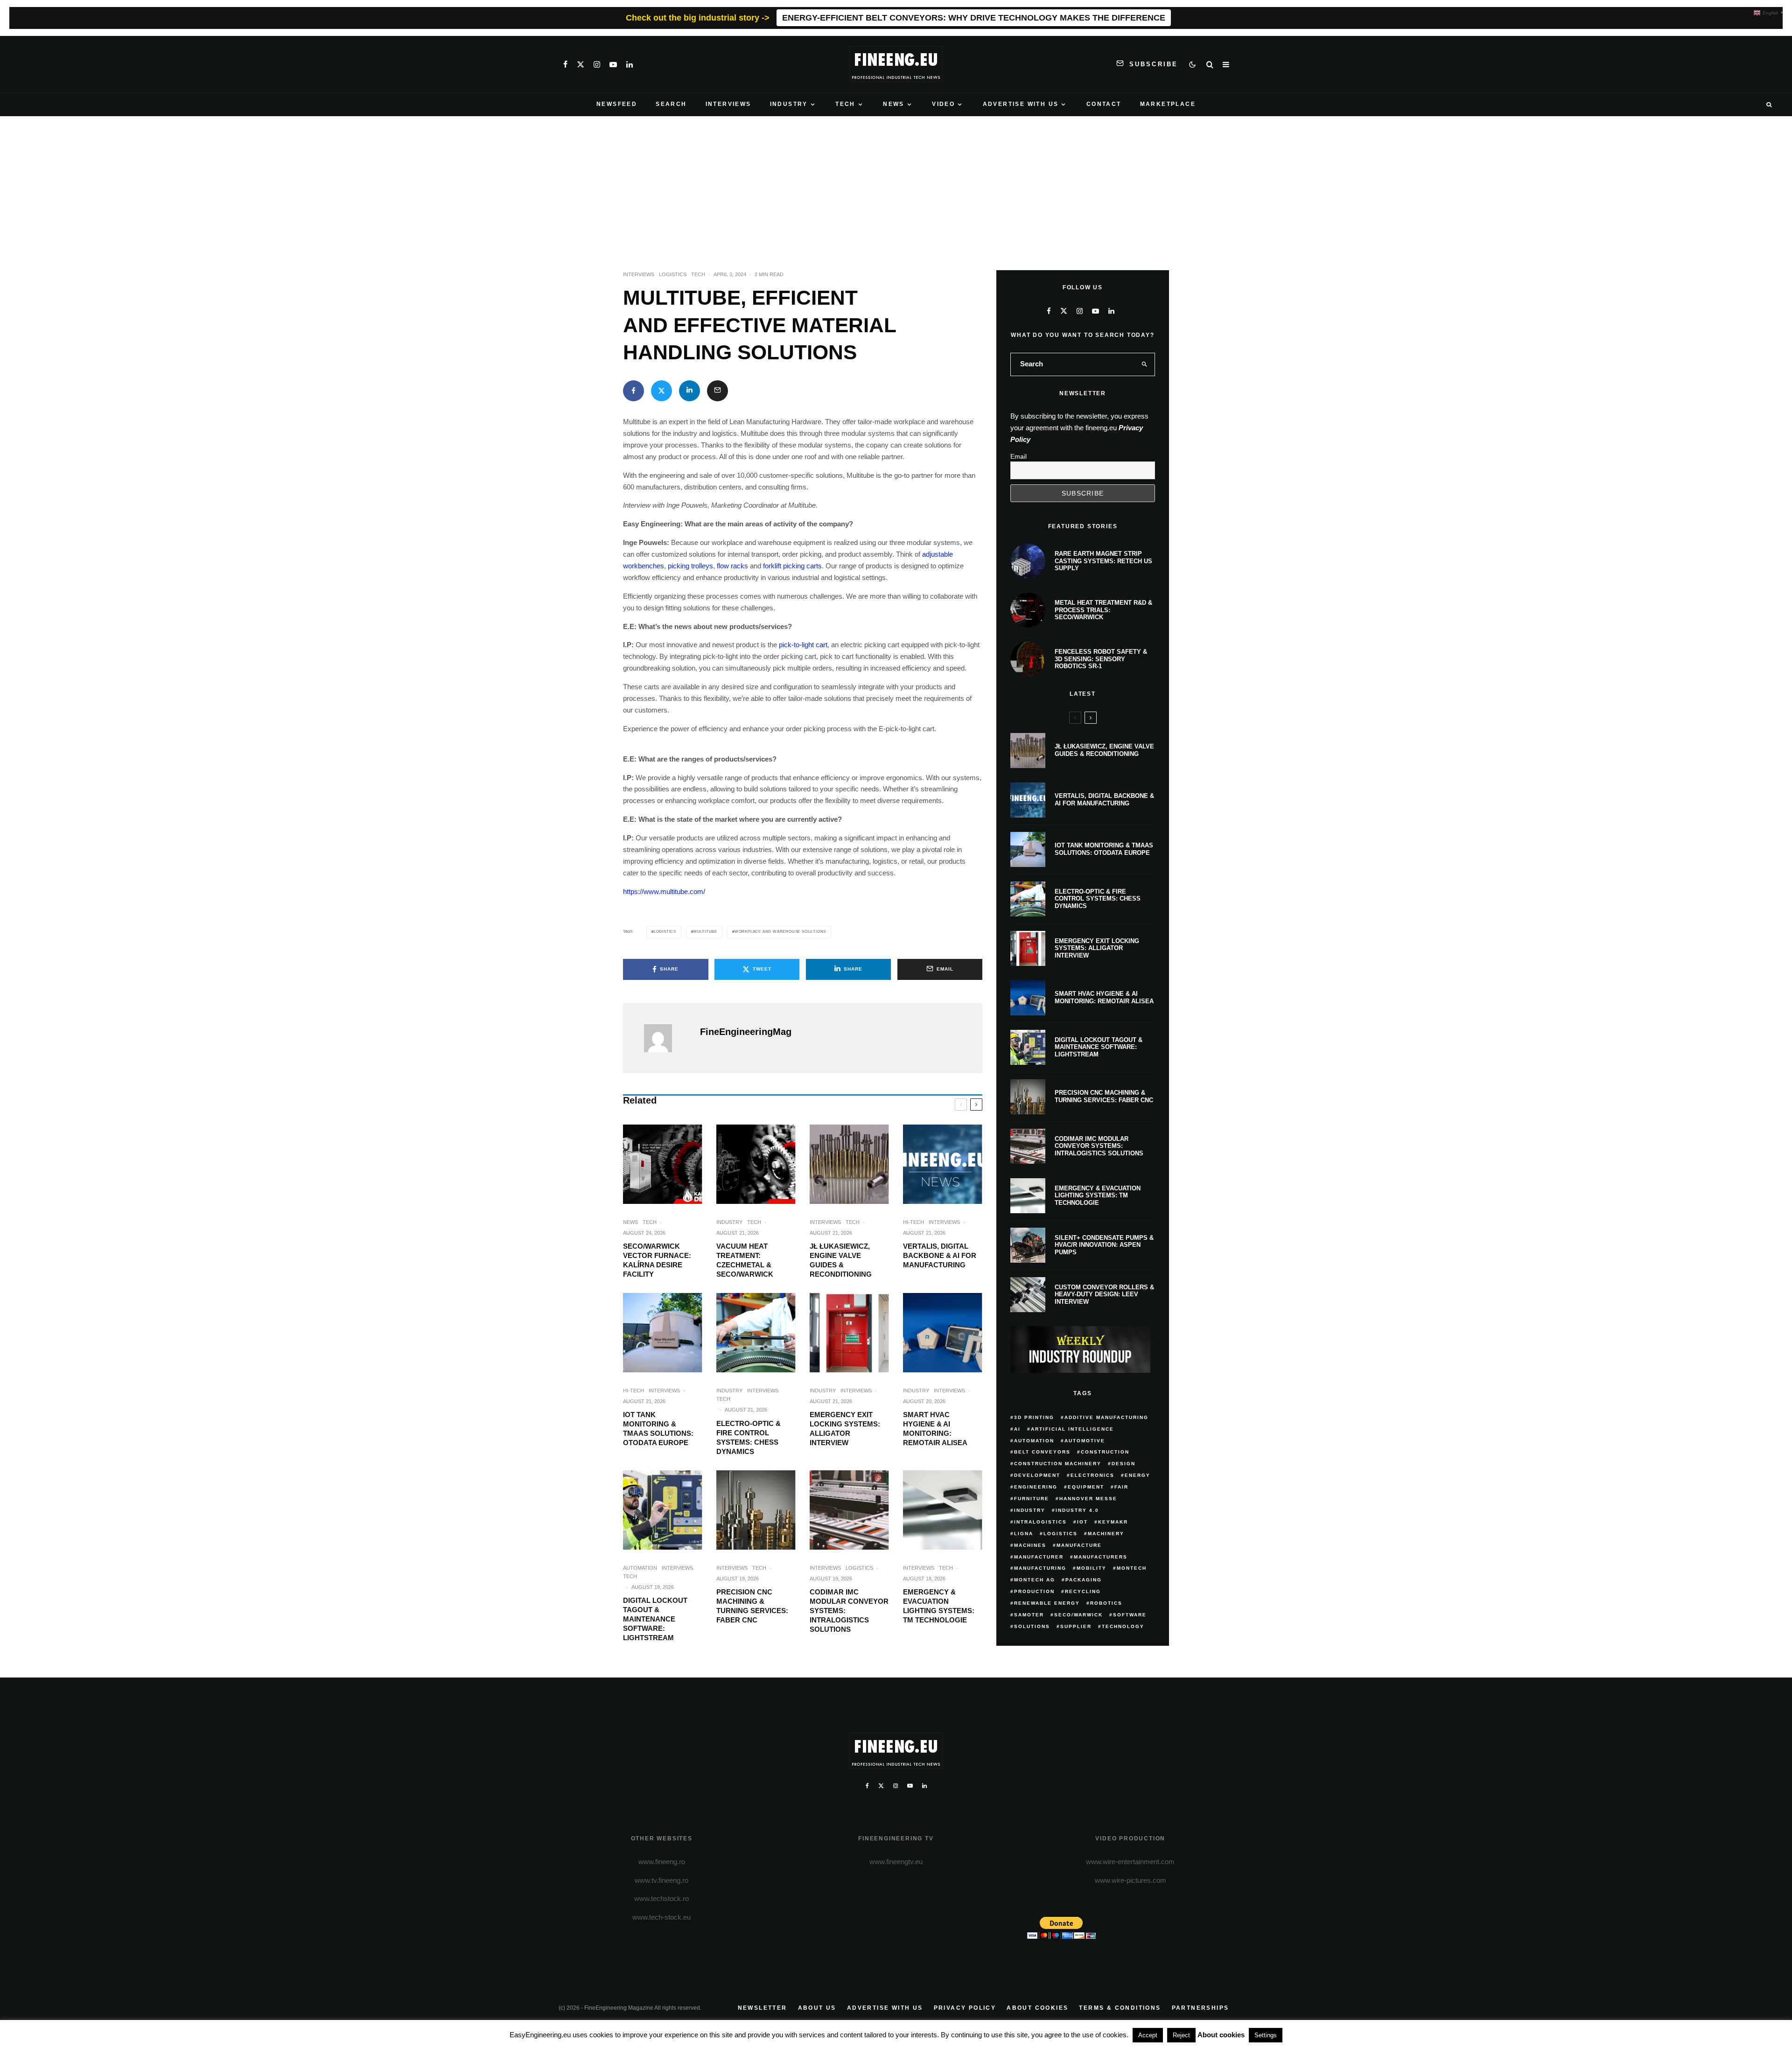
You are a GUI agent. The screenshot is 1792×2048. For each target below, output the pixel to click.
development (1037, 1475)
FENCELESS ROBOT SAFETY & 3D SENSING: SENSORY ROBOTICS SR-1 (1101, 659)
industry (1030, 1510)
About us (817, 2008)
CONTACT (1104, 104)
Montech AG (1035, 1580)
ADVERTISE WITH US (1021, 104)
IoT (1082, 1522)
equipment (1086, 1487)
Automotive (1085, 1441)
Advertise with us (885, 2008)
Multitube (705, 932)
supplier (1076, 1626)
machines (1030, 1545)
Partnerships (1200, 2008)
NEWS (894, 104)
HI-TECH (913, 1222)
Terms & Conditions (1120, 2008)
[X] (581, 64)
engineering (1036, 1487)
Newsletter (763, 2008)
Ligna (1024, 1534)
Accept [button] (1148, 2035)
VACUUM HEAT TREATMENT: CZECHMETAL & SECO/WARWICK (745, 1260)
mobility (1092, 1568)
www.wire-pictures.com (1130, 1880)
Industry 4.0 (1077, 1510)
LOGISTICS (673, 274)
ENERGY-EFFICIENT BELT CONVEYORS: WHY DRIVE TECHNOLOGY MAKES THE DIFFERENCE (974, 18)
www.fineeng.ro (662, 1862)
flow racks (732, 566)
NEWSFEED (617, 104)
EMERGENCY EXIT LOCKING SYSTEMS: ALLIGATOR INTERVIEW (845, 1429)
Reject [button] (1181, 2035)
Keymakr (1113, 1522)
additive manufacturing (1106, 1417)
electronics (1092, 1475)
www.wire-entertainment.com (1130, 1862)
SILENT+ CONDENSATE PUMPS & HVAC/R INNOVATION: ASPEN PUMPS (1104, 1245)
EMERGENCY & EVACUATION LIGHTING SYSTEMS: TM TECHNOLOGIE (939, 1606)
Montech (1132, 1568)
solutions (1032, 1626)
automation (1034, 1441)
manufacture (1079, 1545)
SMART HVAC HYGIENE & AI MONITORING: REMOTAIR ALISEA (935, 1429)
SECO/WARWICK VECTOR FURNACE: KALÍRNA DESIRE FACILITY (657, 1260)
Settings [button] (1266, 2035)
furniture (1032, 1499)
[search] (1145, 364)
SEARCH (671, 104)
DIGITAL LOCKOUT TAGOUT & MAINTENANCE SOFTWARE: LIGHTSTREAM (655, 1619)
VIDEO (943, 104)
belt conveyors (1042, 1452)
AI (1017, 1429)
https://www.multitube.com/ (664, 891)
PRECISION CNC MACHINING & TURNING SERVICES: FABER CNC (752, 1606)
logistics (665, 932)
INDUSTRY (789, 104)
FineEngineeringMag (746, 1032)
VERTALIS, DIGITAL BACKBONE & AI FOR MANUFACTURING (940, 1255)
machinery (1106, 1534)
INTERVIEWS (728, 104)
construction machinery (1058, 1464)
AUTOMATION (640, 1568)
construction (1105, 1452)
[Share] (633, 391)
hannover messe (1088, 1499)
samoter (1029, 1615)
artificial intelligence (1072, 1429)
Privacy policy (965, 2008)
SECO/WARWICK (1078, 1615)
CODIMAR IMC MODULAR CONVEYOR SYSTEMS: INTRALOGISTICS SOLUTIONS (849, 1611)
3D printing (1034, 1417)
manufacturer (1039, 1557)
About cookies (1037, 2008)
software (1130, 1615)
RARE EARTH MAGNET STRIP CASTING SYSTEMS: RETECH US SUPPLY (1103, 561)
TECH (845, 104)
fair (1121, 1487)
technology (1123, 1626)
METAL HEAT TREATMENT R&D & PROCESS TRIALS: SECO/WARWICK (1103, 610)
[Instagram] (597, 64)
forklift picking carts (792, 566)
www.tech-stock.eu (661, 1917)
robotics (1106, 1603)
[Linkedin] (630, 64)
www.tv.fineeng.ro (661, 1880)
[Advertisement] (896, 186)
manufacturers (1101, 1557)
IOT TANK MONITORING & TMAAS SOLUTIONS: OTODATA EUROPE (658, 1429)
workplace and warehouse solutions (780, 932)
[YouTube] (613, 64)
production (1034, 1591)
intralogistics (1040, 1522)
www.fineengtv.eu (896, 1862)
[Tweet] (661, 391)
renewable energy (1047, 1603)
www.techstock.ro (661, 1898)
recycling (1083, 1591)
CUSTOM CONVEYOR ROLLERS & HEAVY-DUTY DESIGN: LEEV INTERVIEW (1104, 1294)
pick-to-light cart (803, 645)
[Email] (717, 391)
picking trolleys (690, 566)
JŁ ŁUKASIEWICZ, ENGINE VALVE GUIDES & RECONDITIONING (841, 1260)
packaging (1084, 1580)
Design (1123, 1464)
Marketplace (1168, 104)
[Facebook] (565, 64)
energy (1137, 1475)
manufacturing (1040, 1568)
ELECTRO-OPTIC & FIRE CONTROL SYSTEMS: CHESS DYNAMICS (749, 1437)
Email (1018, 456)
